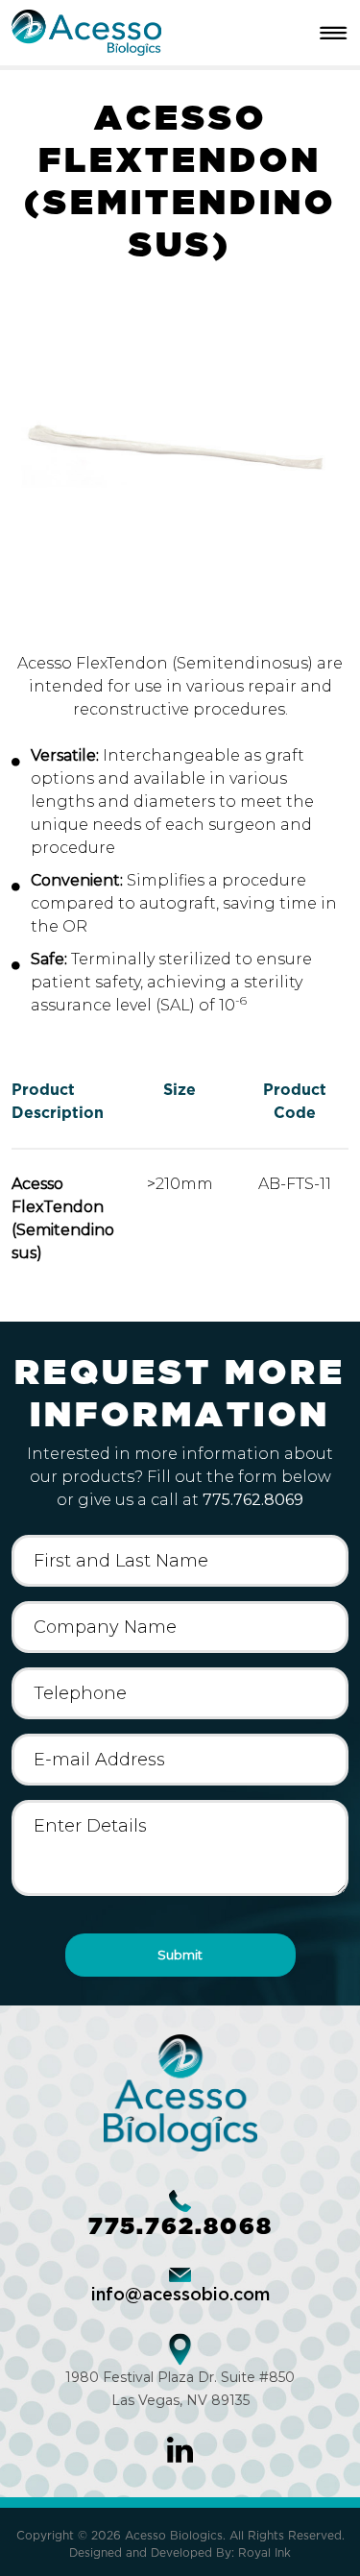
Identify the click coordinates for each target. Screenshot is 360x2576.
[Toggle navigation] (337, 33)
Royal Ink (264, 2552)
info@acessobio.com (180, 2296)
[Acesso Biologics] (86, 31)
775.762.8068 (180, 2226)
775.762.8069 (253, 1500)
